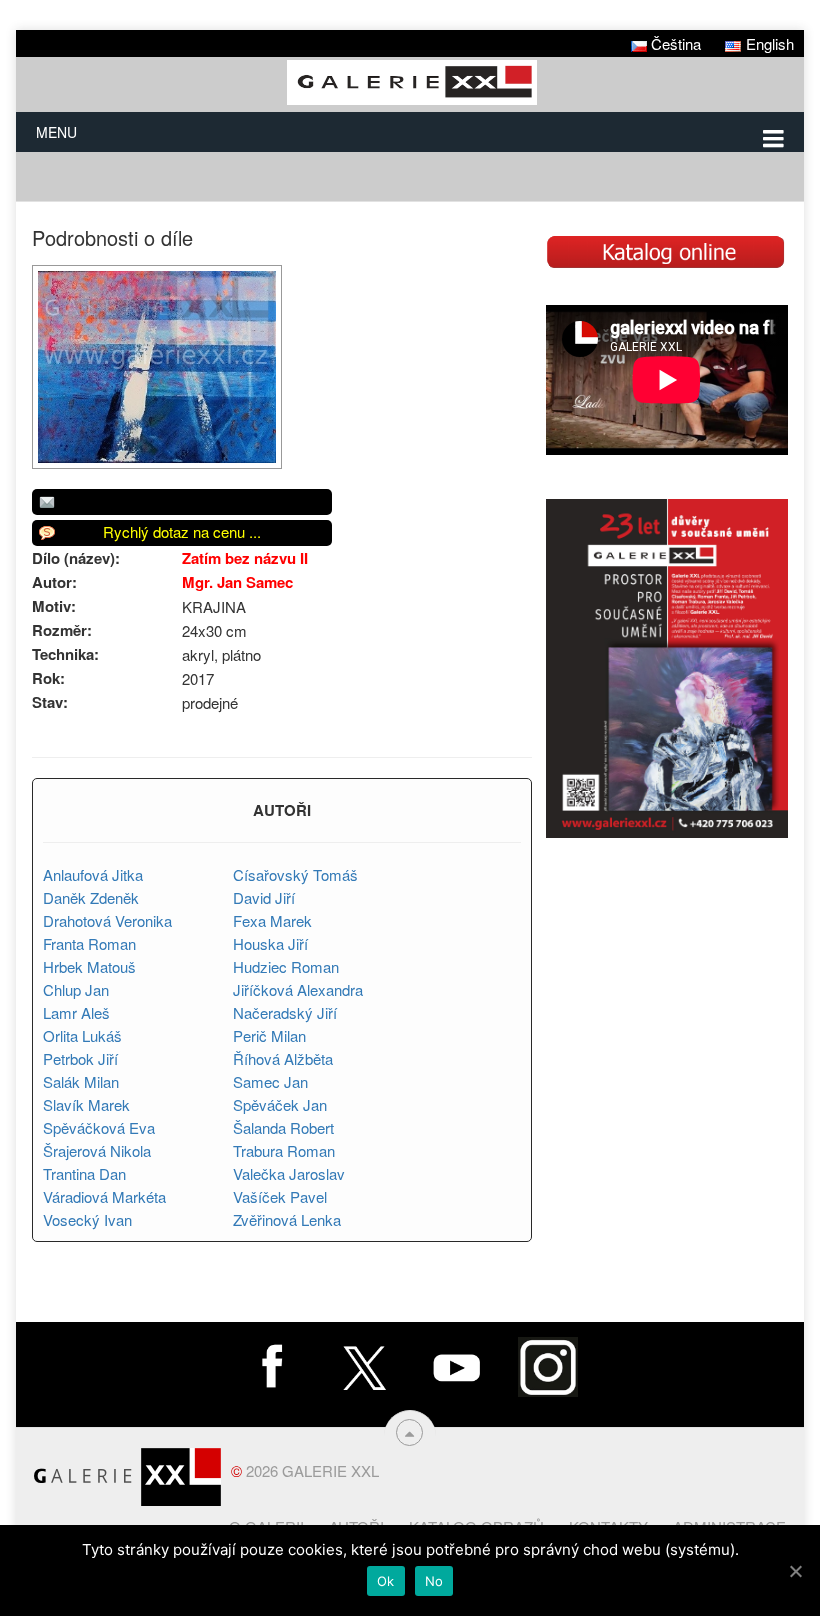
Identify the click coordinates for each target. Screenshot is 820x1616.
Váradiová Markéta (104, 1196)
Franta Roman (89, 943)
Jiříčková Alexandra (298, 989)
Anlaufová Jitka (93, 874)
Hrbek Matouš (89, 966)
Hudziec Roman (286, 966)
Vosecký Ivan (87, 1219)
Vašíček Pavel (280, 1196)
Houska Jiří (270, 943)
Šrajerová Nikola (97, 1150)
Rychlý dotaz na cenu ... (182, 531)
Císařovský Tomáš (295, 874)
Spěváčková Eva (99, 1127)
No (434, 1581)
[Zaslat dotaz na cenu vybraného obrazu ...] (182, 502)
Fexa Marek (272, 920)
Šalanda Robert (283, 1127)
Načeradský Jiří (285, 1012)
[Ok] (795, 1571)
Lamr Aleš (76, 1012)
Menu (56, 132)
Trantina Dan (84, 1173)
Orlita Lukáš (82, 1035)
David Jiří (264, 897)
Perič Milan (269, 1035)
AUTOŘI (282, 810)
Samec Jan (270, 1081)
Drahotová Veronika (107, 920)
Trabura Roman (284, 1150)
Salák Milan (81, 1081)
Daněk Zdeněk (91, 897)
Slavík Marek (86, 1104)
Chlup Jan (76, 989)
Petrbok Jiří (80, 1058)
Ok (386, 1581)
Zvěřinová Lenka (287, 1219)
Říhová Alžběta (283, 1058)
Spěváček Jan (280, 1104)
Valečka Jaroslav (289, 1173)
